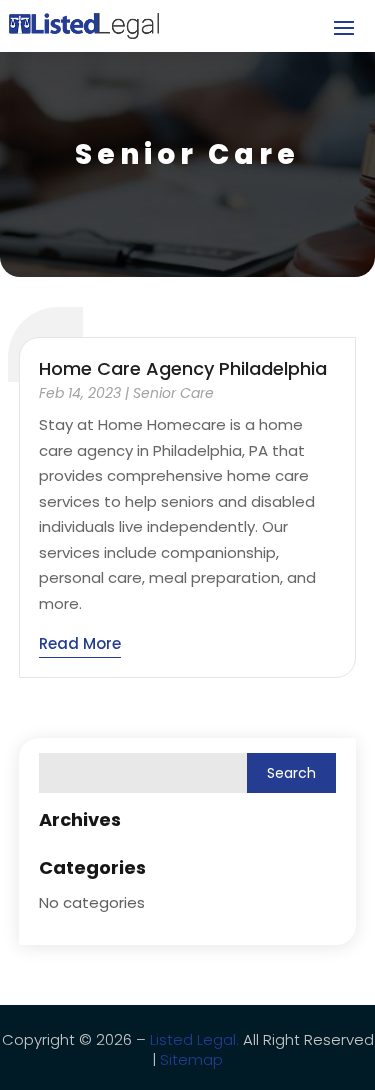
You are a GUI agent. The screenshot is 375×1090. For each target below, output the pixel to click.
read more (80, 643)
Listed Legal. (194, 1039)
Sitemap (191, 1059)
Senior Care (173, 393)
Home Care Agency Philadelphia (183, 368)
